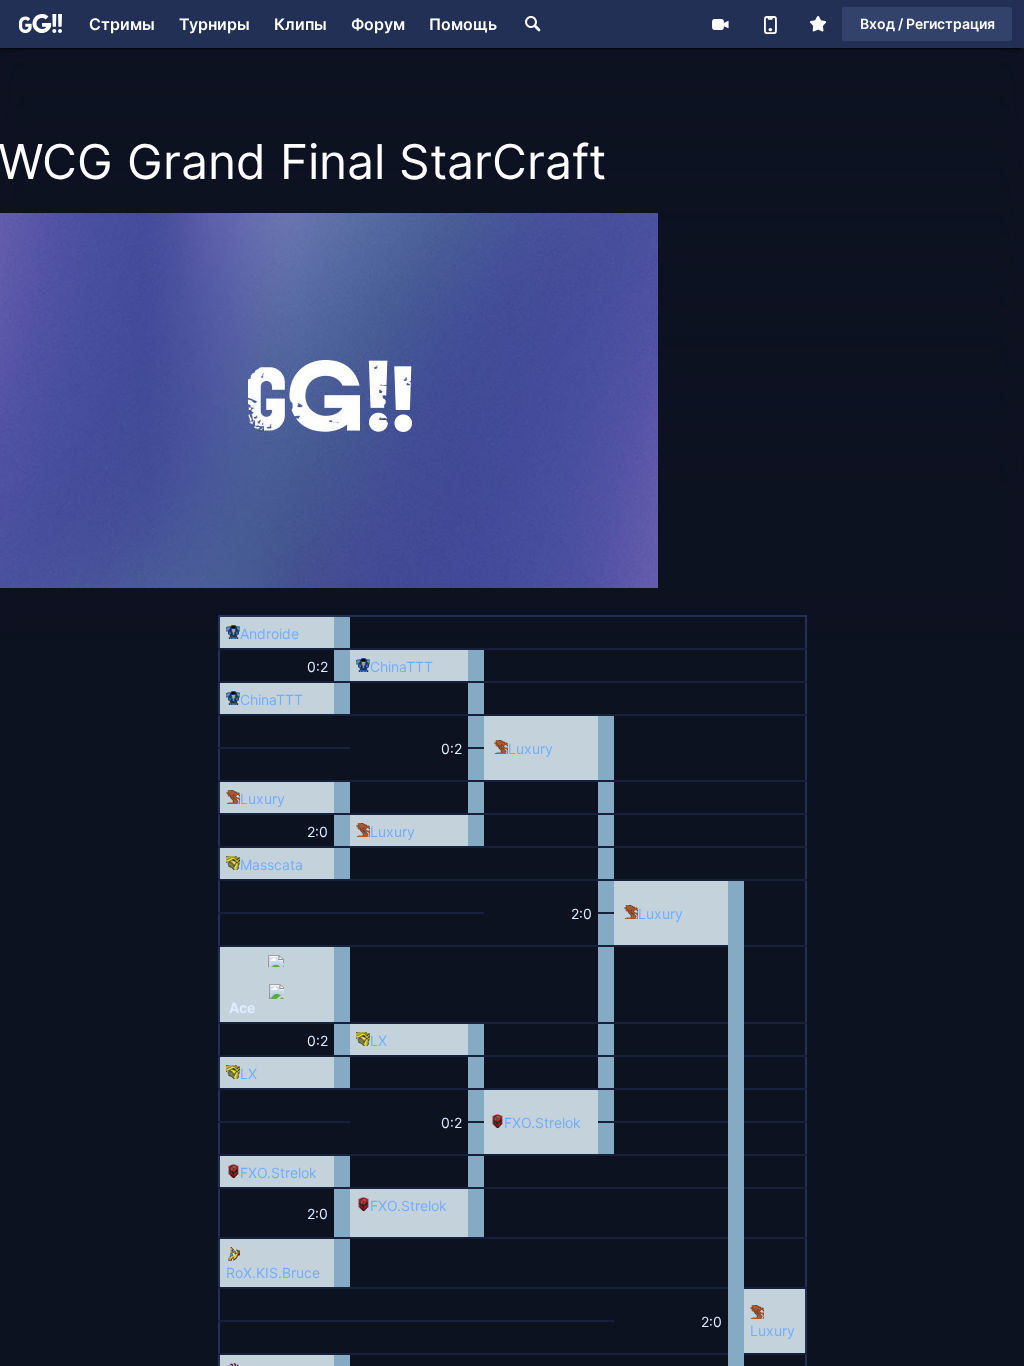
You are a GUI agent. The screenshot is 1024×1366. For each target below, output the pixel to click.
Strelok (558, 1122)
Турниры (214, 24)
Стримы (122, 24)
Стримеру (720, 24)
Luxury (530, 748)
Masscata (271, 864)
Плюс (818, 24)
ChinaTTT (401, 666)
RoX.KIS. (254, 1272)
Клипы (300, 24)
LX (378, 1040)
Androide (269, 633)
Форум (378, 24)
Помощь (463, 24)
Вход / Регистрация (927, 23)
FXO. (519, 1122)
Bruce (301, 1272)
